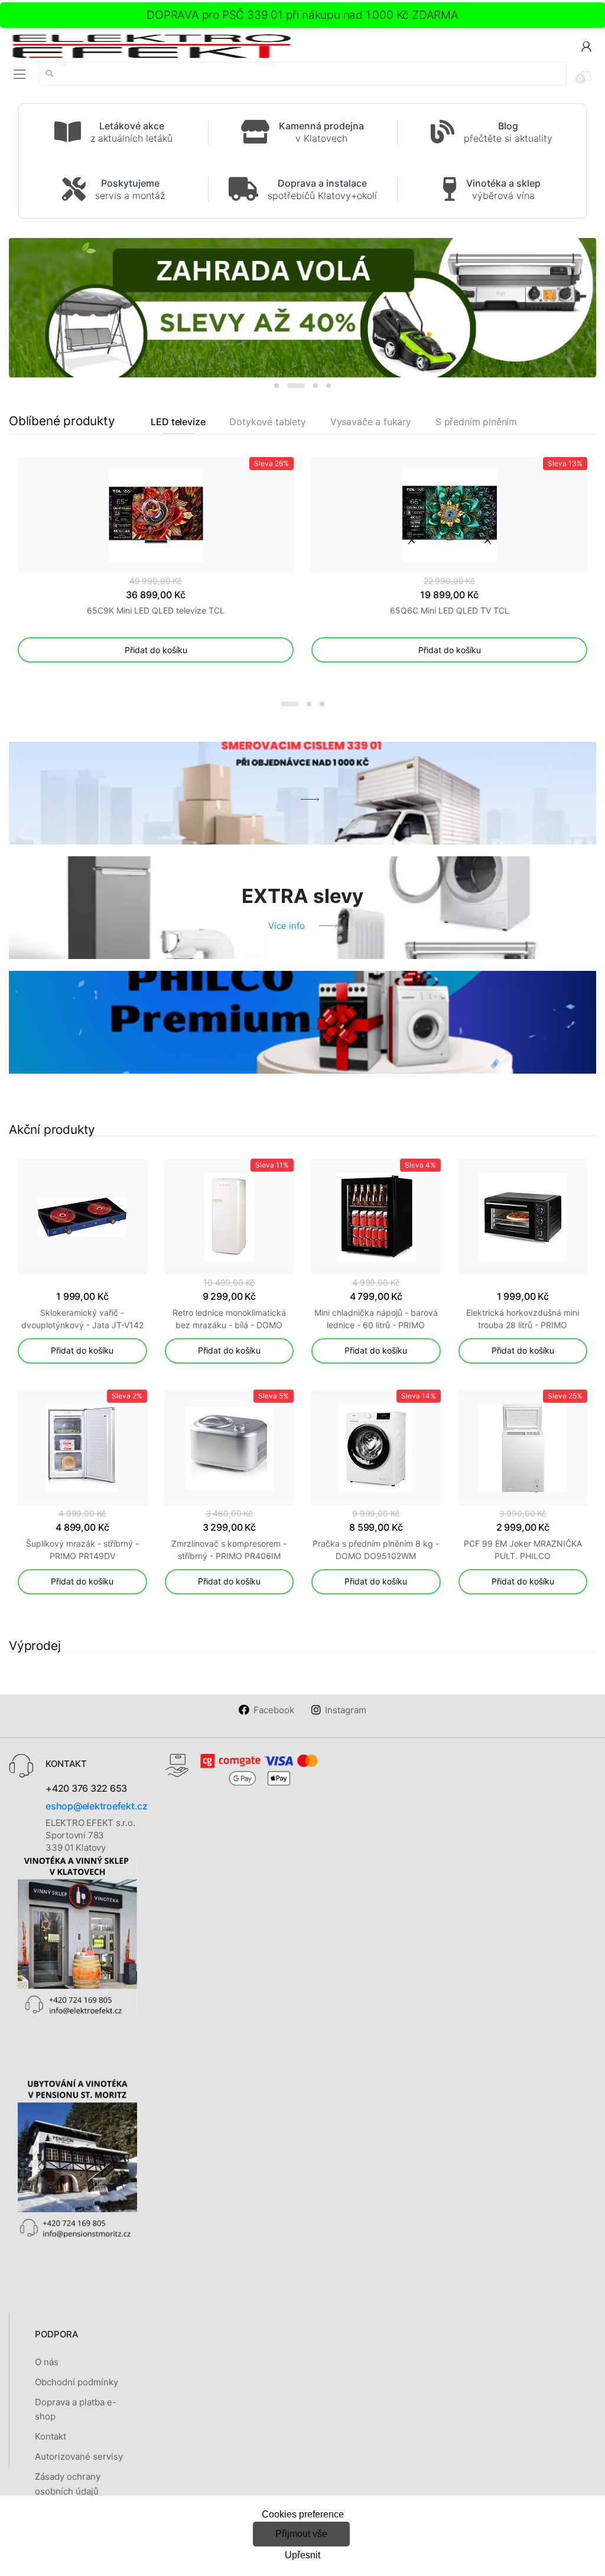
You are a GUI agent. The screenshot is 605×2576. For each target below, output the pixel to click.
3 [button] (315, 386)
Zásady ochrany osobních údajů (68, 2484)
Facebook (274, 1710)
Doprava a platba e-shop (76, 2409)
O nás (47, 2362)
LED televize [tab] (178, 422)
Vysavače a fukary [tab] (371, 422)
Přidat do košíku (156, 650)
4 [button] (328, 386)
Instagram (346, 1710)
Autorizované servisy (79, 2456)
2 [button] (296, 386)
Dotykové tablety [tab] (267, 422)
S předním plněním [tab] (476, 422)
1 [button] (277, 386)
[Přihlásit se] (586, 46)
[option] (302, 308)
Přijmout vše (301, 2534)
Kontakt (51, 2436)
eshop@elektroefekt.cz (97, 1806)
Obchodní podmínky (77, 2382)
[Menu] (19, 74)
